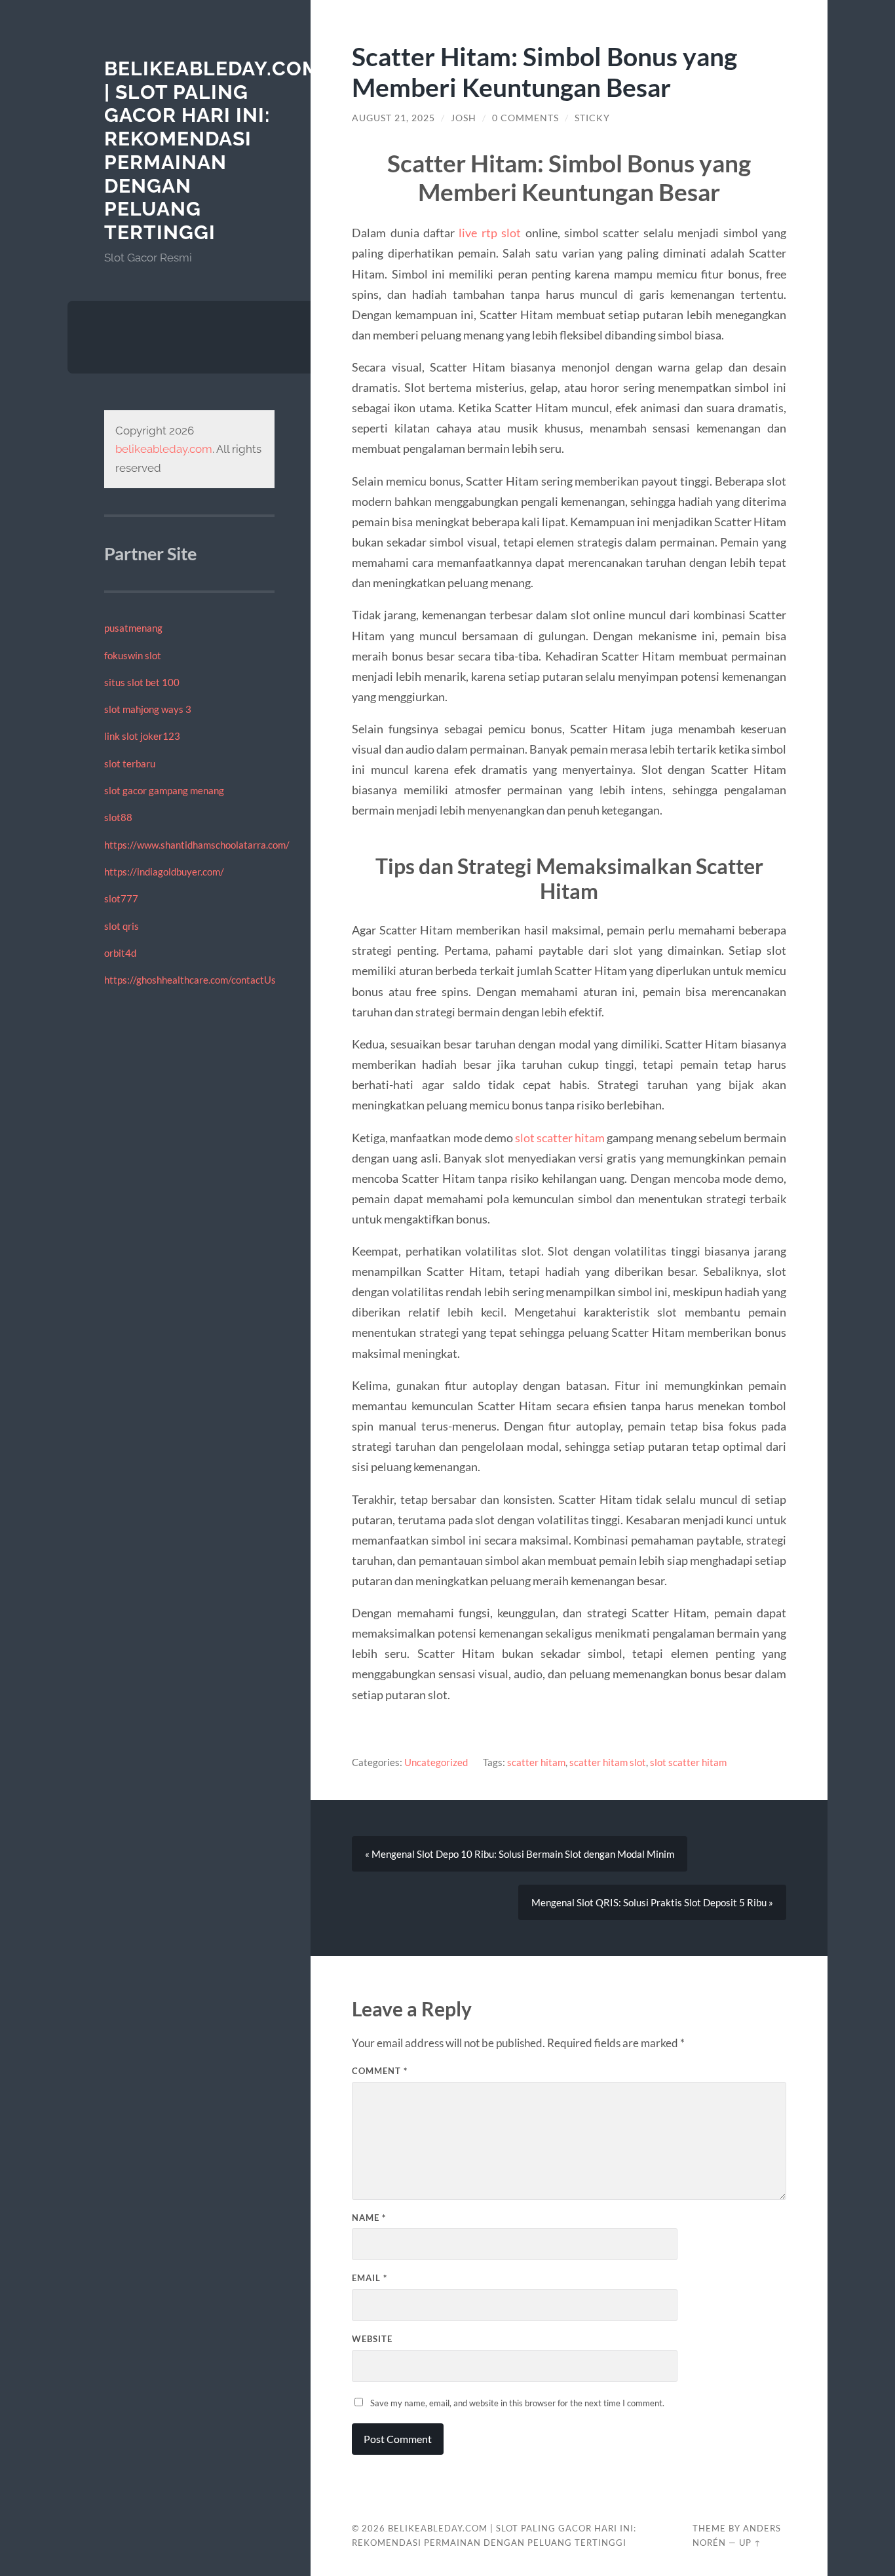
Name (369, 2218)
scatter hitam (536, 1762)
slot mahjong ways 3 (148, 709)
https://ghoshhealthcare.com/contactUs (190, 980)
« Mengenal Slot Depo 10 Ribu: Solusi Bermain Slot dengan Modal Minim (520, 1854)
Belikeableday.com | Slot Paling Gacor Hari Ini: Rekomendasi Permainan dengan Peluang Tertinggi (212, 150)
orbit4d (120, 953)
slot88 (118, 817)
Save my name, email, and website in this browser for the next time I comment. (517, 2403)
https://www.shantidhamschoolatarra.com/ (197, 845)
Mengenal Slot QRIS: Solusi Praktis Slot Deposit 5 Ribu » (652, 1902)
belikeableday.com (164, 449)
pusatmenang (133, 628)
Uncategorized (436, 1762)
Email (370, 2278)
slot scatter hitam (560, 1138)
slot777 (121, 898)
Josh (464, 118)
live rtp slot (490, 233)
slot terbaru (130, 763)
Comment (380, 2071)
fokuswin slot (133, 655)
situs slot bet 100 (142, 682)
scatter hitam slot (608, 1762)
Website (372, 2339)
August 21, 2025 (393, 118)
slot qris (122, 926)
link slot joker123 (142, 736)
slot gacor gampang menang (164, 790)
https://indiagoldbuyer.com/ (164, 872)
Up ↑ (750, 2543)
